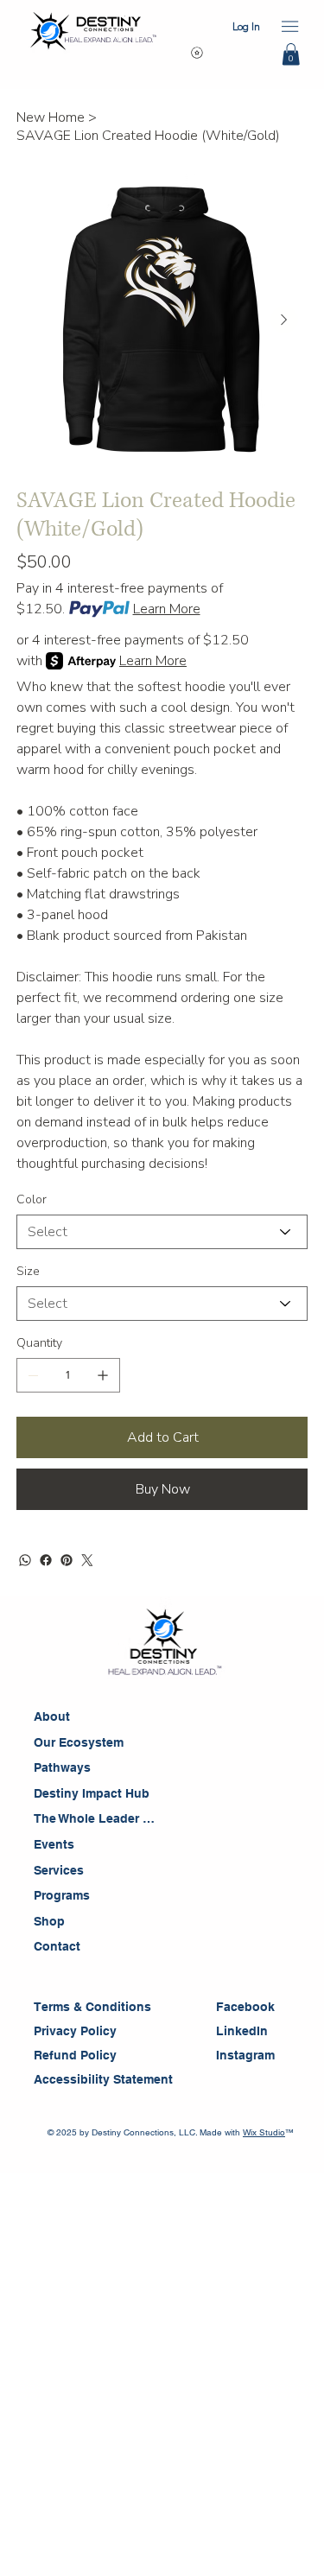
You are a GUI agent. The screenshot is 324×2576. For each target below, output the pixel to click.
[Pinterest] (67, 1560)
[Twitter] (87, 1560)
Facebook (245, 2007)
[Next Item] (284, 320)
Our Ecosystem (79, 1742)
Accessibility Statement (105, 2079)
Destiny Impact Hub (92, 1793)
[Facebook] (46, 1560)
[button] (291, 54)
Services (59, 1870)
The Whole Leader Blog (95, 1818)
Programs (62, 1895)
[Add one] (103, 1375)
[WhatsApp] (25, 1560)
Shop (49, 1921)
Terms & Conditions (94, 2007)
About (52, 1716)
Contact (57, 1946)
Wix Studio (264, 2132)
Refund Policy (75, 2055)
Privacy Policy (75, 2031)
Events (54, 1844)
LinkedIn (242, 2031)
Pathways (62, 1767)
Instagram (245, 2055)
